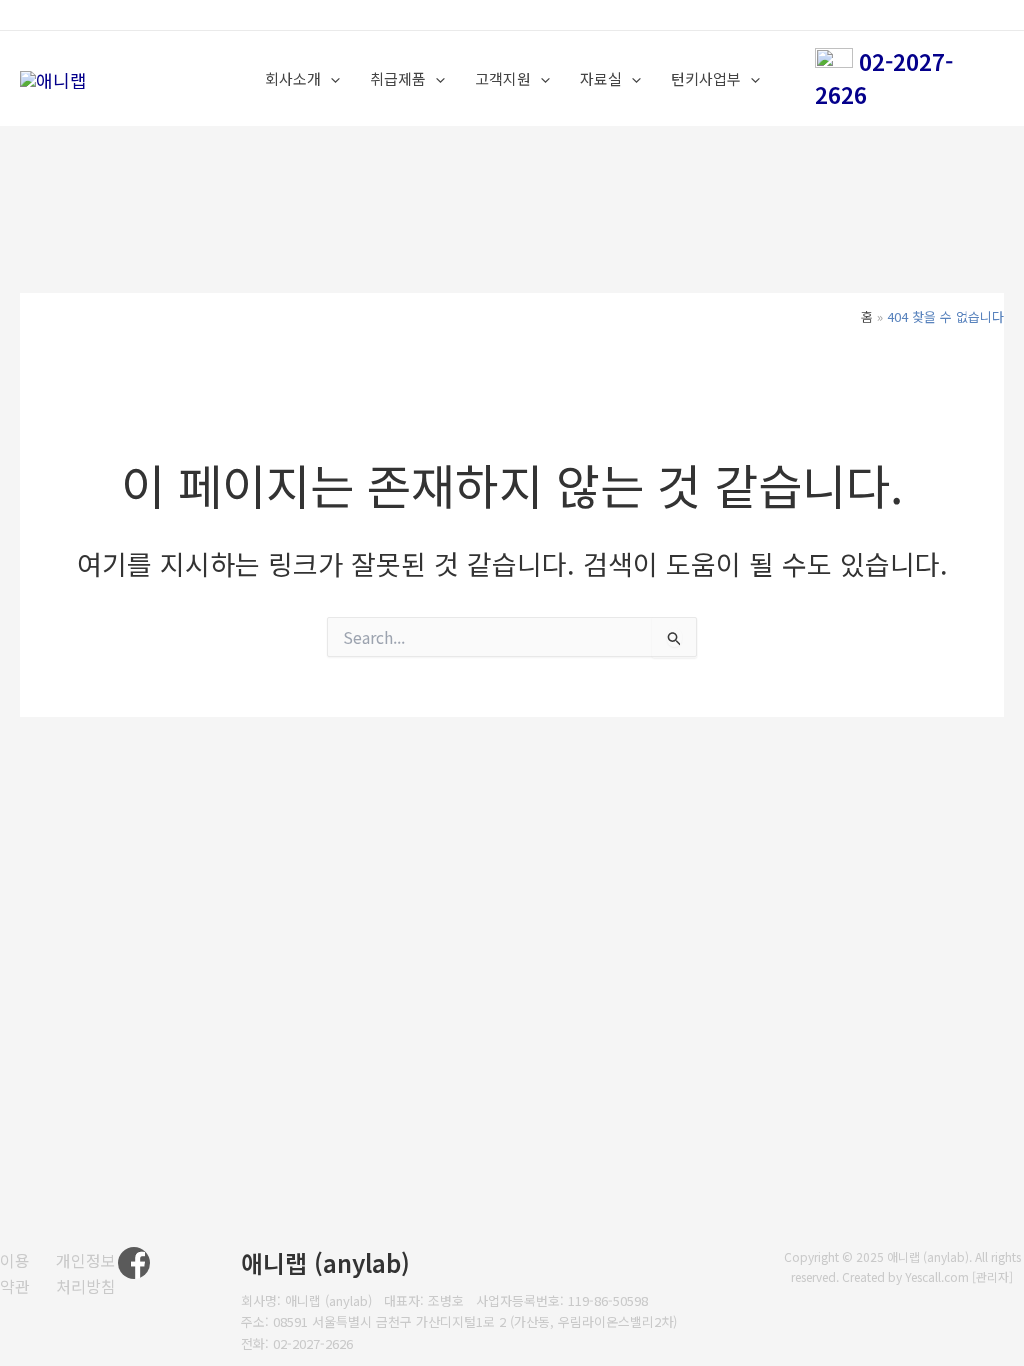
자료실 (601, 78)
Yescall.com (937, 1276)
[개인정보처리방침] (87, 1273)
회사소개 (293, 78)
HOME (924, 14)
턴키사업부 (706, 78)
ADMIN (975, 14)
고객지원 (503, 78)
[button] (330, 78)
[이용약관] (15, 1273)
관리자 (992, 1276)
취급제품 (398, 78)
